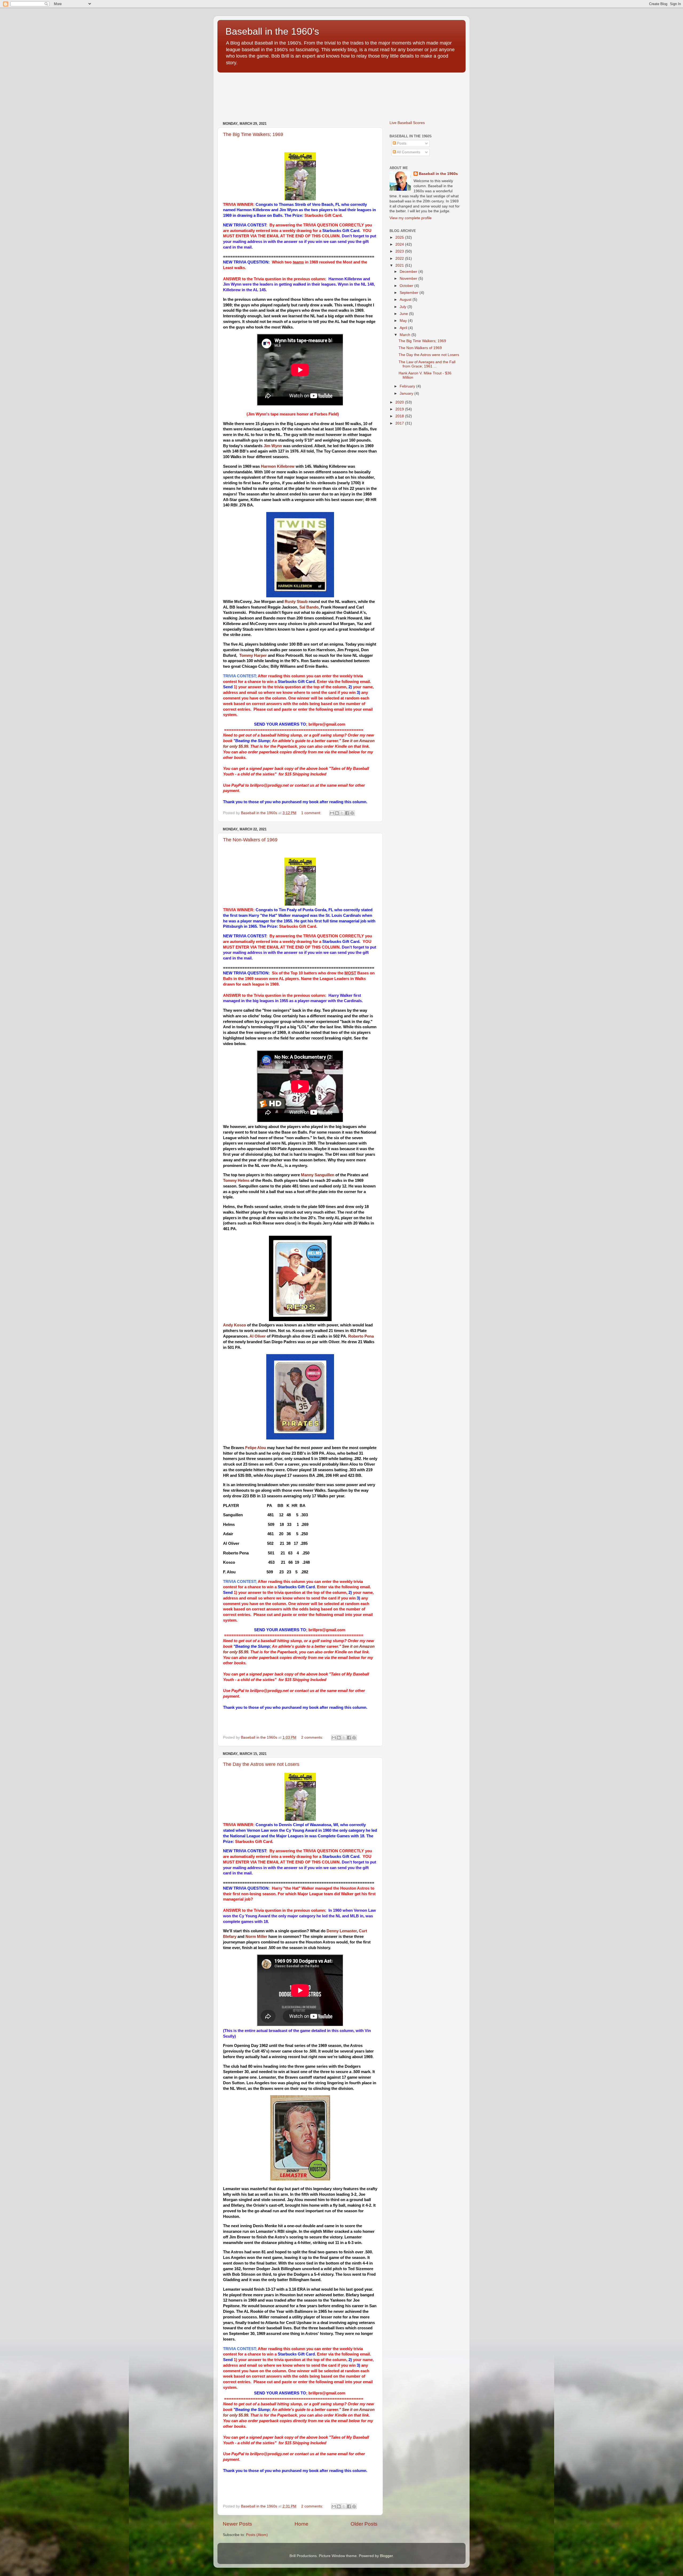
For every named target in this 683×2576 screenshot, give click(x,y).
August (406, 300)
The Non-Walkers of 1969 (250, 840)
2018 (400, 416)
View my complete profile (411, 218)
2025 (400, 237)
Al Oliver (258, 1336)
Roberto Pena (361, 1336)
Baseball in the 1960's (272, 31)
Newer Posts (237, 2524)
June (404, 314)
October (407, 286)
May (404, 321)
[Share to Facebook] (347, 813)
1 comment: (312, 813)
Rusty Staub (296, 602)
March (406, 335)
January (407, 393)
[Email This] (332, 813)
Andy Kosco (235, 1325)
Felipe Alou (256, 1448)
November (409, 279)
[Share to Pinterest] (352, 813)
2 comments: (313, 1737)
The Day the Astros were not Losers (261, 1764)
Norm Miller (256, 1937)
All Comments (408, 152)
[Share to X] (342, 813)
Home (301, 2524)
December (409, 272)
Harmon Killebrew (278, 466)
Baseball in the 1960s (438, 174)
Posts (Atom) (257, 2535)
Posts (401, 143)
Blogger (386, 2556)
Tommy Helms (236, 1181)
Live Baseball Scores (407, 123)
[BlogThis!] (337, 813)
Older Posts (364, 2524)
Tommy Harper (253, 655)
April (404, 328)
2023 (400, 251)
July (404, 307)
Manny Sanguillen (318, 1175)
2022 (400, 259)
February (408, 386)
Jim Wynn (273, 446)
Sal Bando (309, 607)
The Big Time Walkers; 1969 (253, 134)
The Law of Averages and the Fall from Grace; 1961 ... (427, 364)
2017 (400, 423)
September (410, 293)
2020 (400, 402)
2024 (400, 244)
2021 (400, 265)
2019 (400, 409)
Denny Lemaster (342, 1931)
